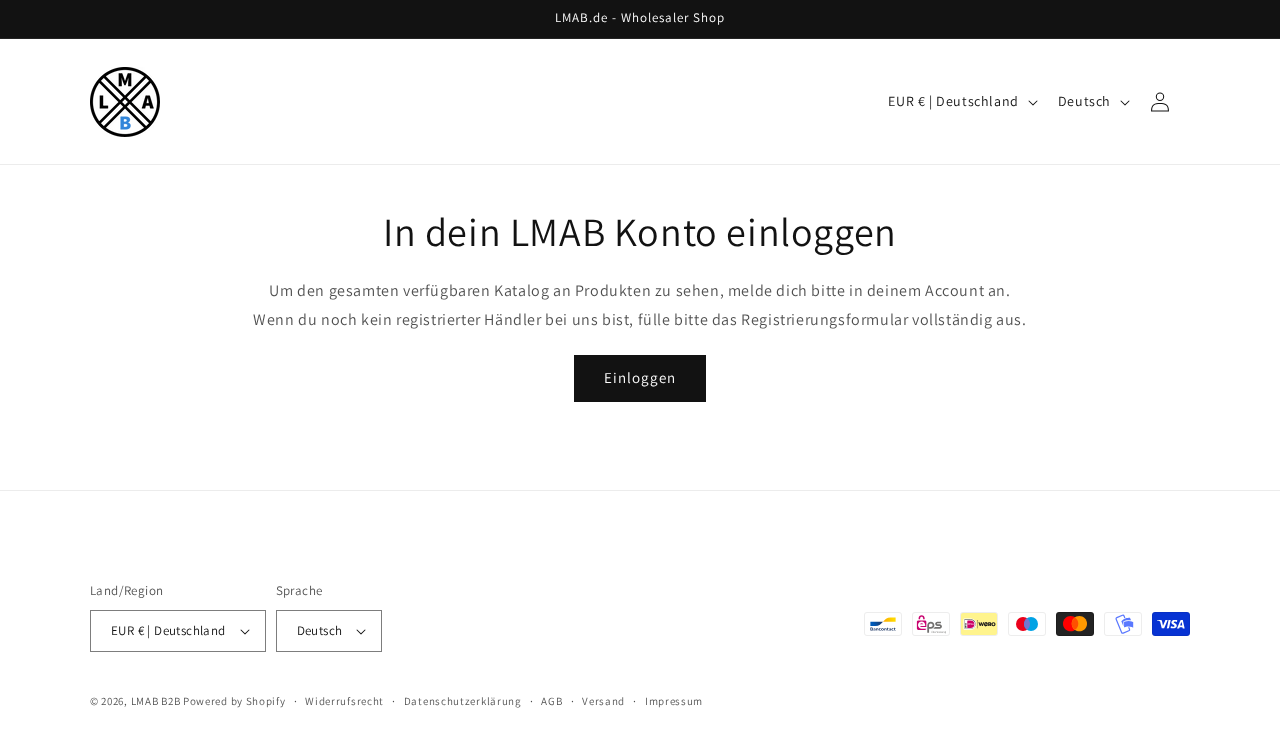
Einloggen (640, 377)
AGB (551, 701)
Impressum (674, 701)
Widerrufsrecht (344, 701)
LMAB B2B (156, 701)
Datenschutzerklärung (463, 701)
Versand (603, 701)
